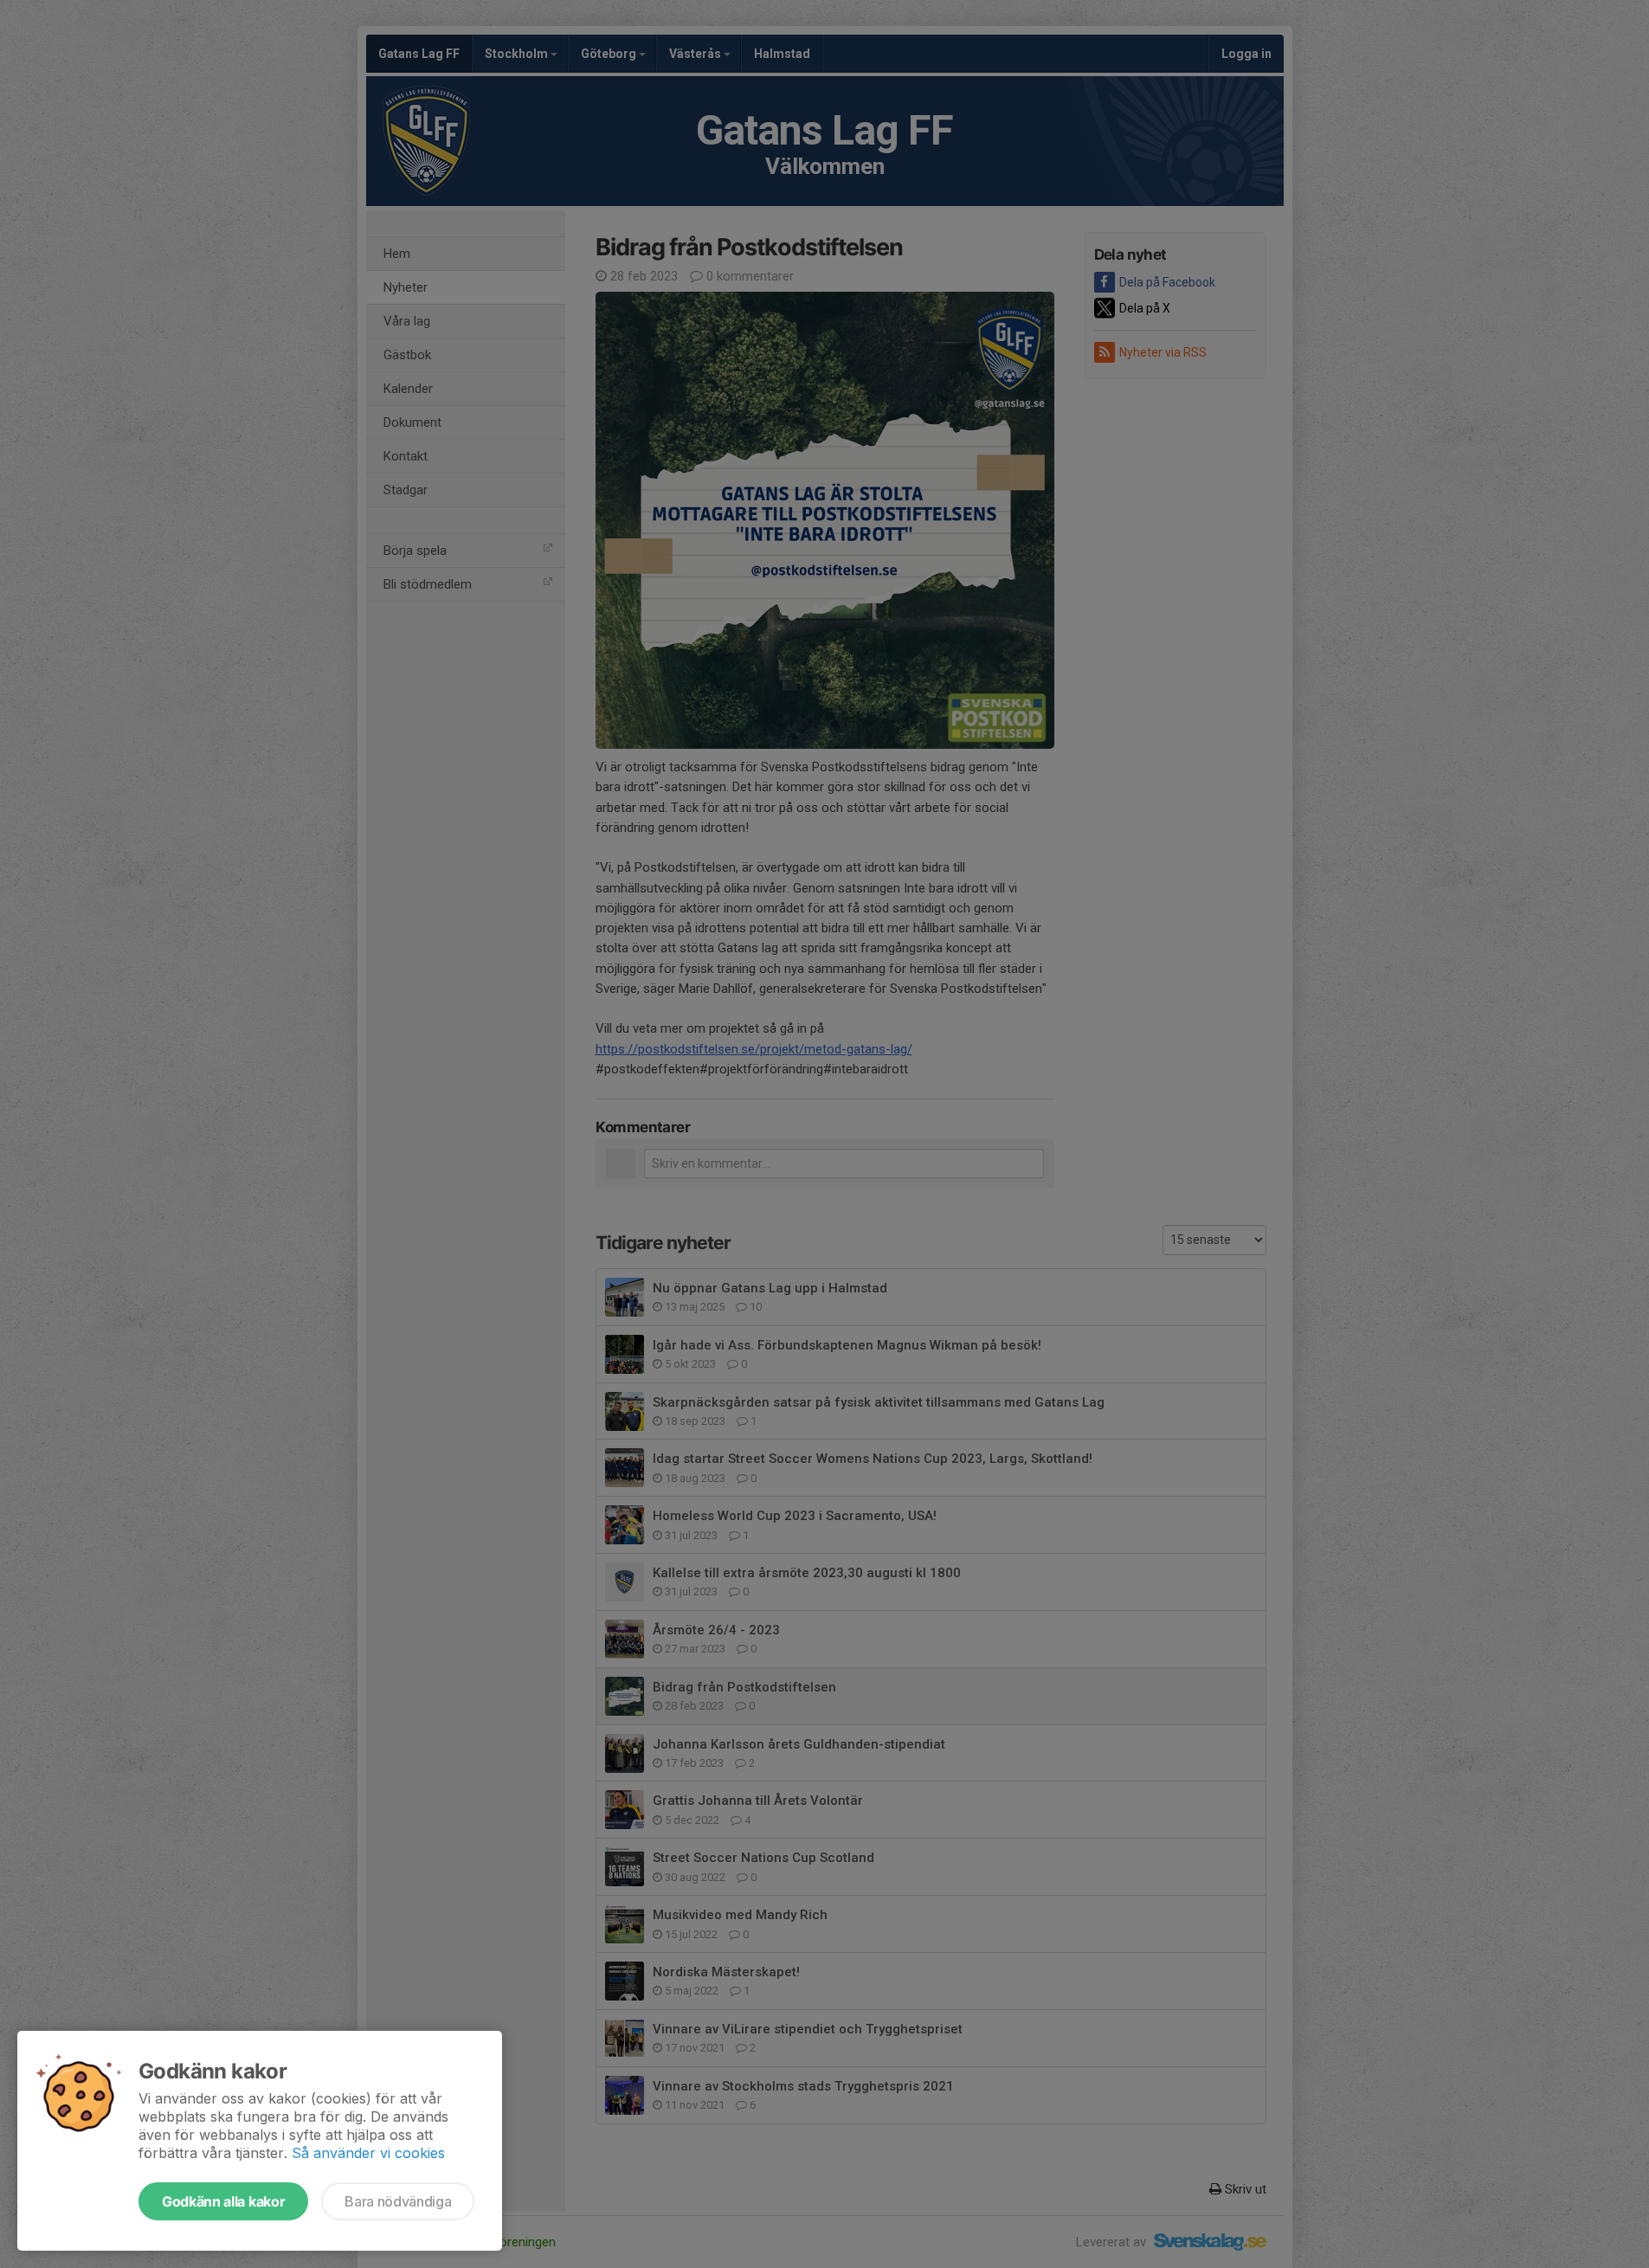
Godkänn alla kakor (223, 2201)
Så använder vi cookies (368, 2153)
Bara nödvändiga (398, 2201)
